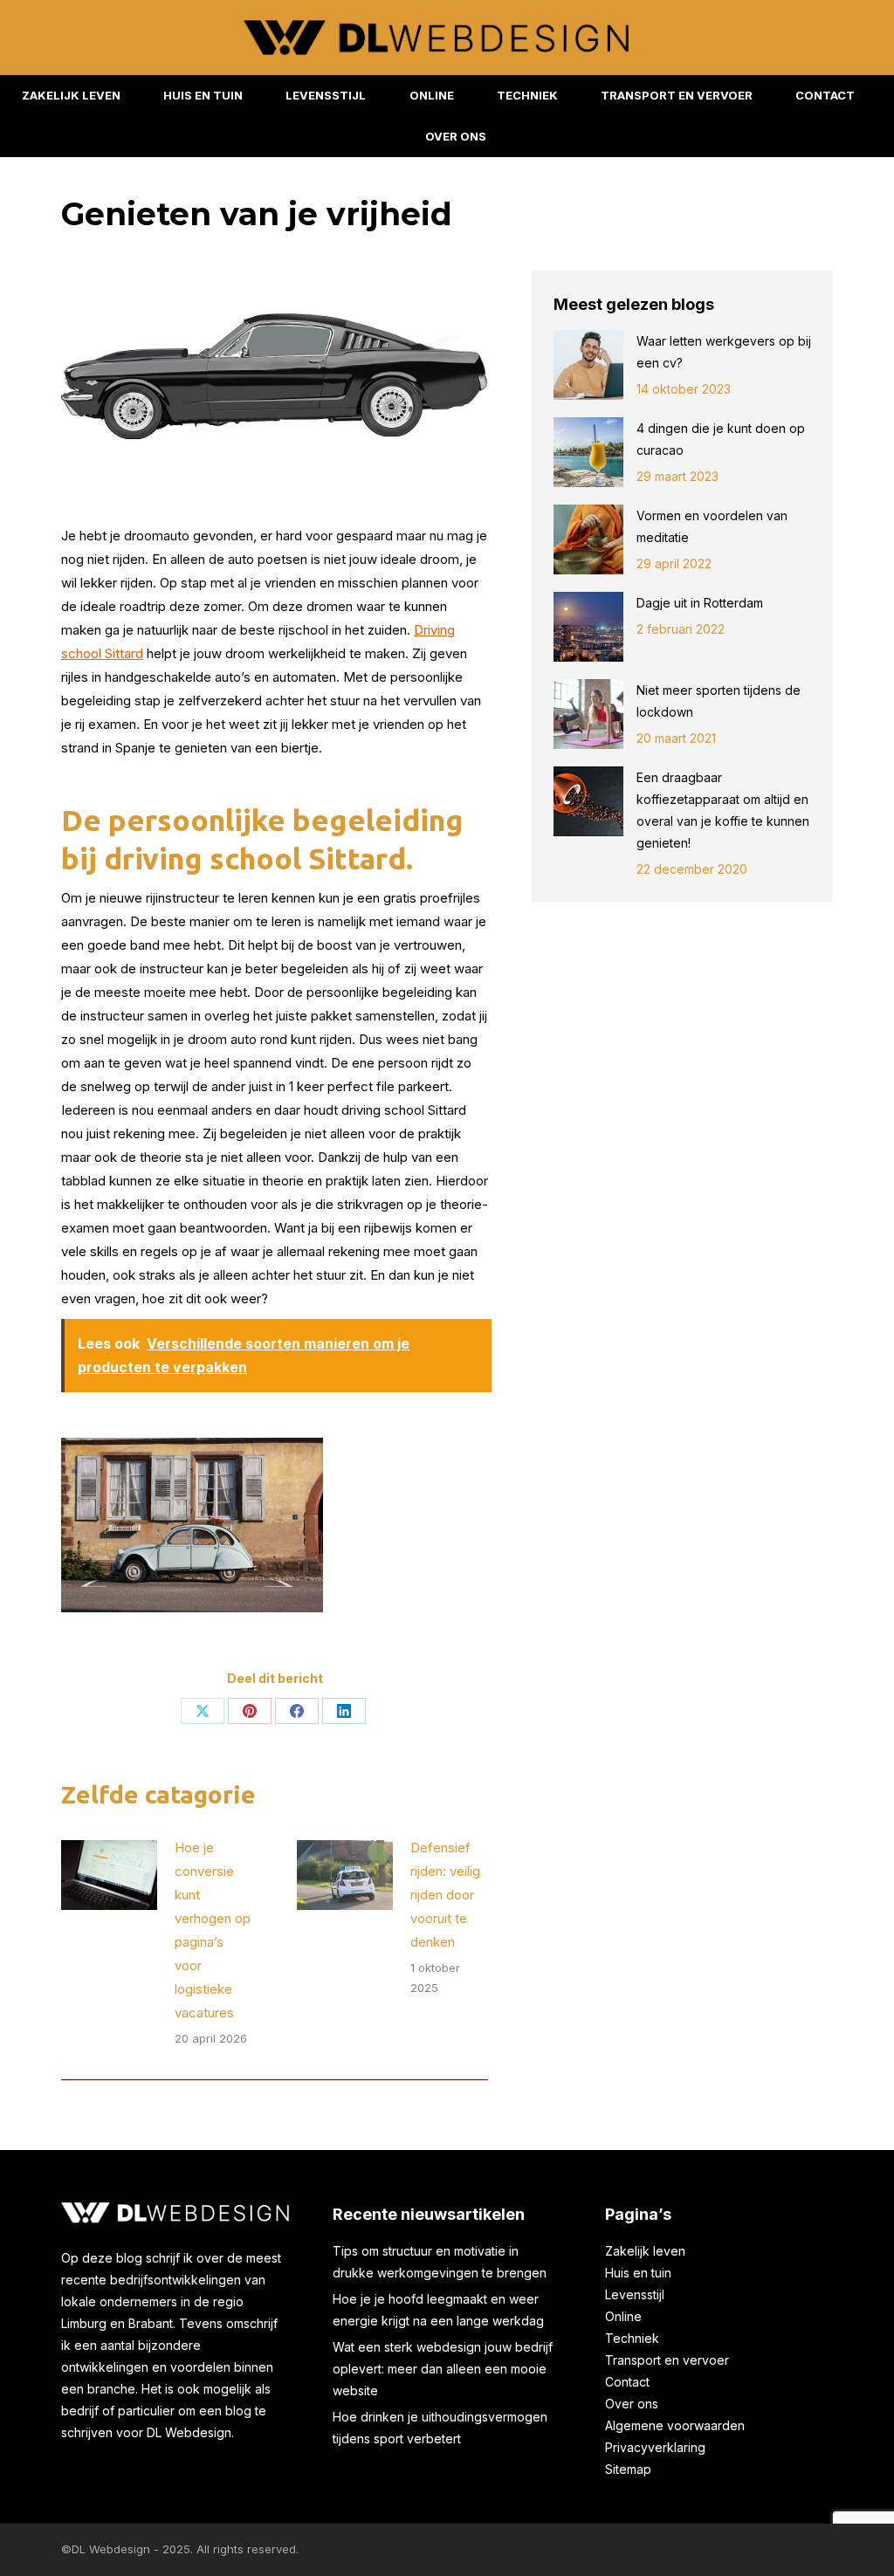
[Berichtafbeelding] (109, 1875)
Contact (627, 2382)
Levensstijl (635, 2294)
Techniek (632, 2338)
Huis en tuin (638, 2273)
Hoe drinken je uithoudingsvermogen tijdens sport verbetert (440, 2428)
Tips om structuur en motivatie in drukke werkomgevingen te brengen (440, 2262)
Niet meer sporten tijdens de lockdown (719, 701)
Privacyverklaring (655, 2447)
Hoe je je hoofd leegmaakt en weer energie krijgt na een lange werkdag (438, 2310)
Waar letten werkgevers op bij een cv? (724, 352)
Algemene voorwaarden (675, 2425)
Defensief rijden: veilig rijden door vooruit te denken (445, 1895)
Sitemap (628, 2469)
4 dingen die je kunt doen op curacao (721, 439)
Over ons (632, 2404)
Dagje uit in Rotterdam (701, 603)
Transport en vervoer (667, 2360)
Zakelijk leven (645, 2251)
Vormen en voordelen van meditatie (712, 526)
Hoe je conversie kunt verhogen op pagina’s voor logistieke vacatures (213, 1930)
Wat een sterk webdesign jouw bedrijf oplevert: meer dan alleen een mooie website (443, 2369)
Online (623, 2316)
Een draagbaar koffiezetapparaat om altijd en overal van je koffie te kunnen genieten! (723, 810)
